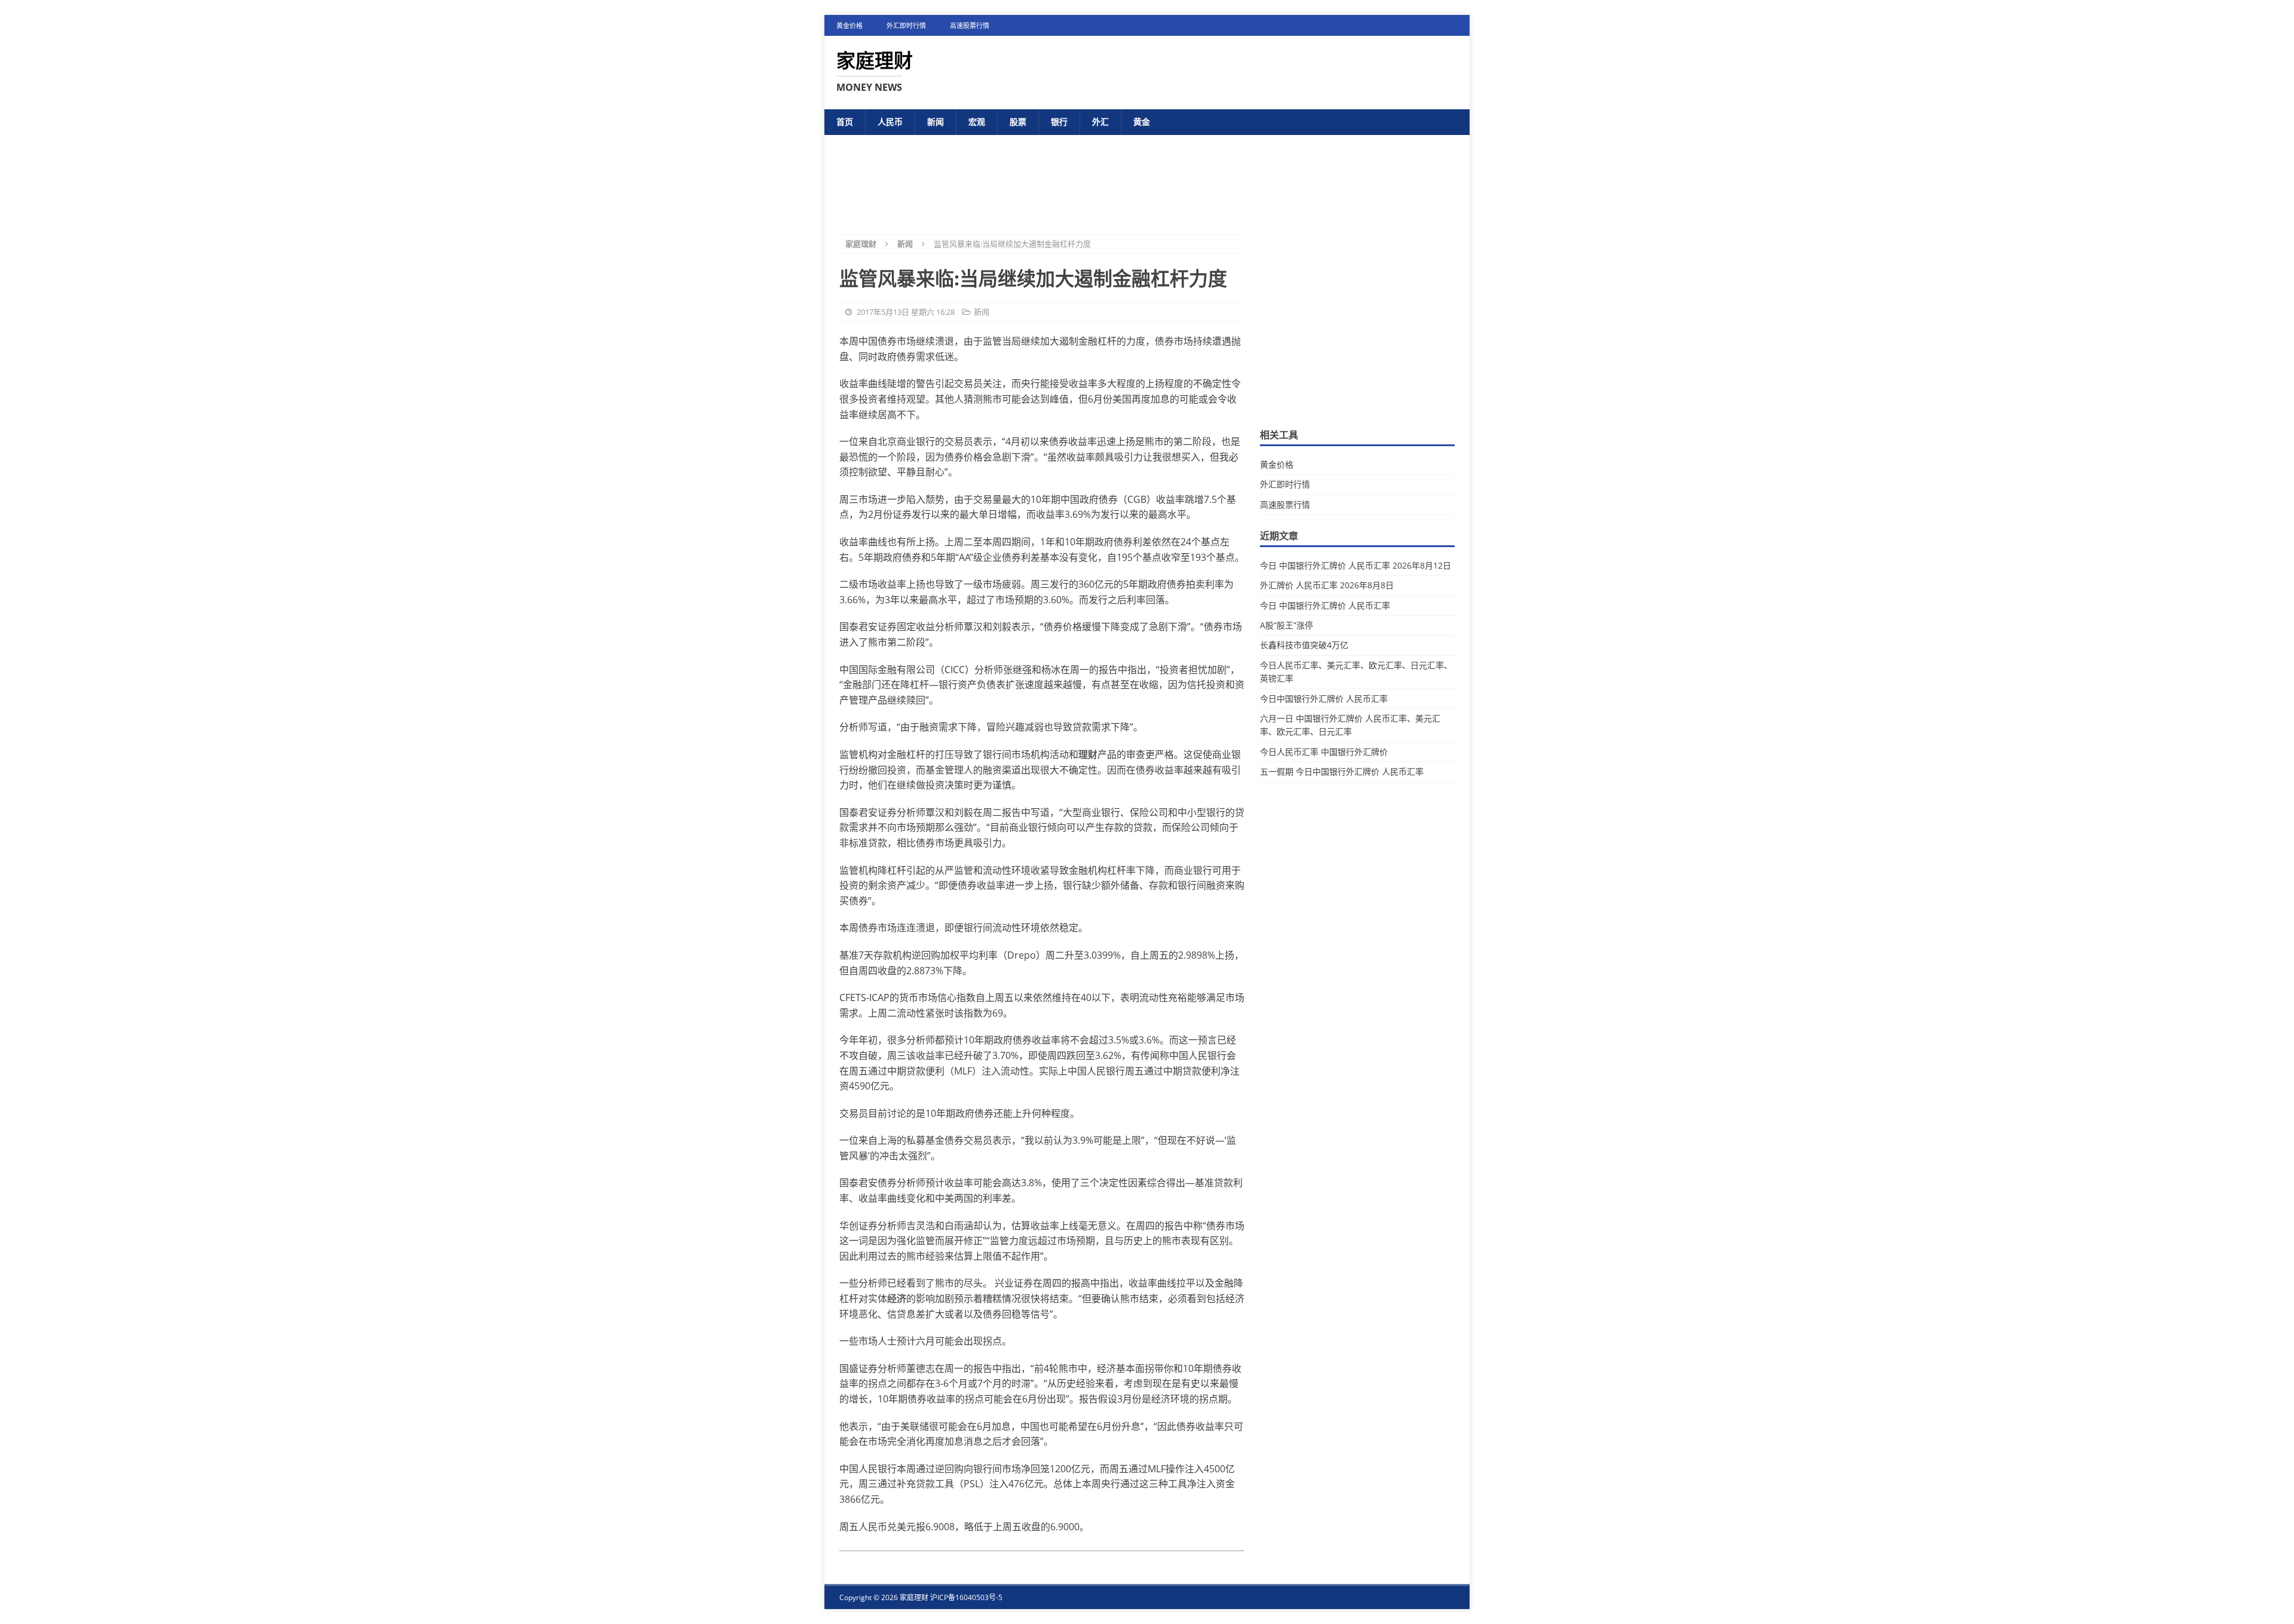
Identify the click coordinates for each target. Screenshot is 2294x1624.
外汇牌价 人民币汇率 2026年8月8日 (1327, 585)
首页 (845, 122)
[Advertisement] (1147, 175)
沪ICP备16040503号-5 (966, 1597)
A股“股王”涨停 (1286, 625)
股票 (1018, 122)
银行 (1059, 122)
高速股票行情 (970, 25)
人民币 (890, 122)
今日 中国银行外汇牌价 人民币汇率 (1325, 605)
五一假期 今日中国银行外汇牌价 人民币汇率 (1342, 771)
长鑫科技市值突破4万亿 (1304, 645)
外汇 (1100, 122)
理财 (1088, 754)
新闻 (936, 122)
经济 (897, 1298)
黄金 (1142, 122)
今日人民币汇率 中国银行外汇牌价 (1324, 752)
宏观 (977, 122)
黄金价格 (849, 25)
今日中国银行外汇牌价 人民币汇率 (1324, 699)
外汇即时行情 (906, 25)
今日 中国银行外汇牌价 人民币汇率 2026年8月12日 (1355, 565)
